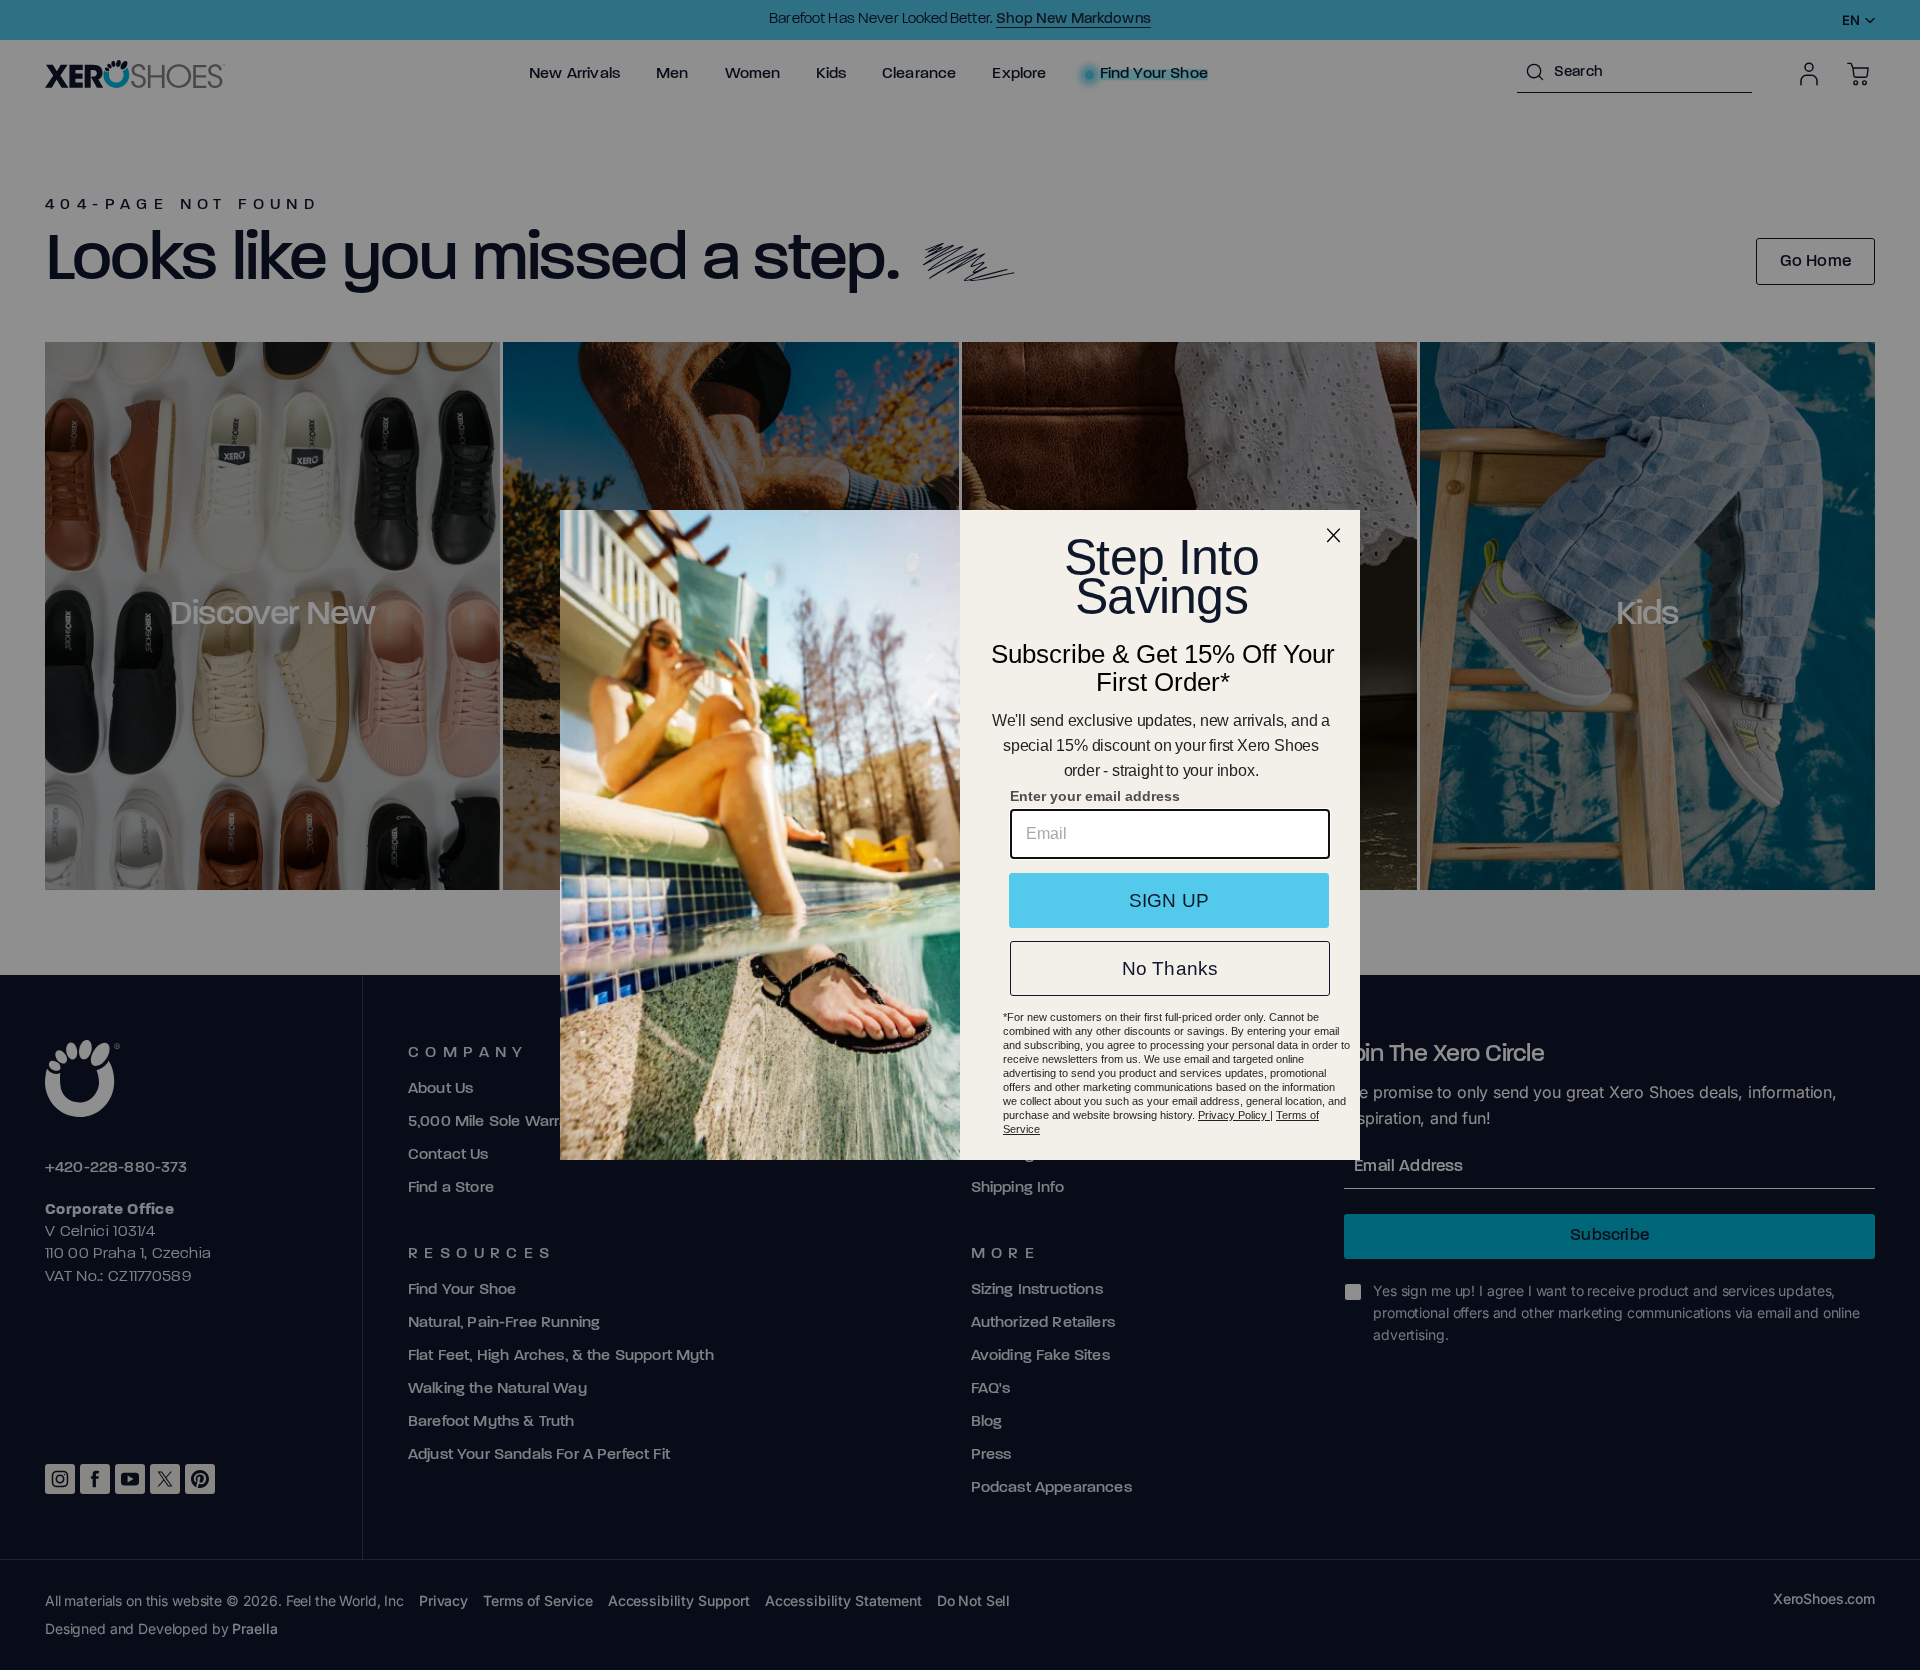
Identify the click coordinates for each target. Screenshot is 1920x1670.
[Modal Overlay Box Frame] (960, 835)
